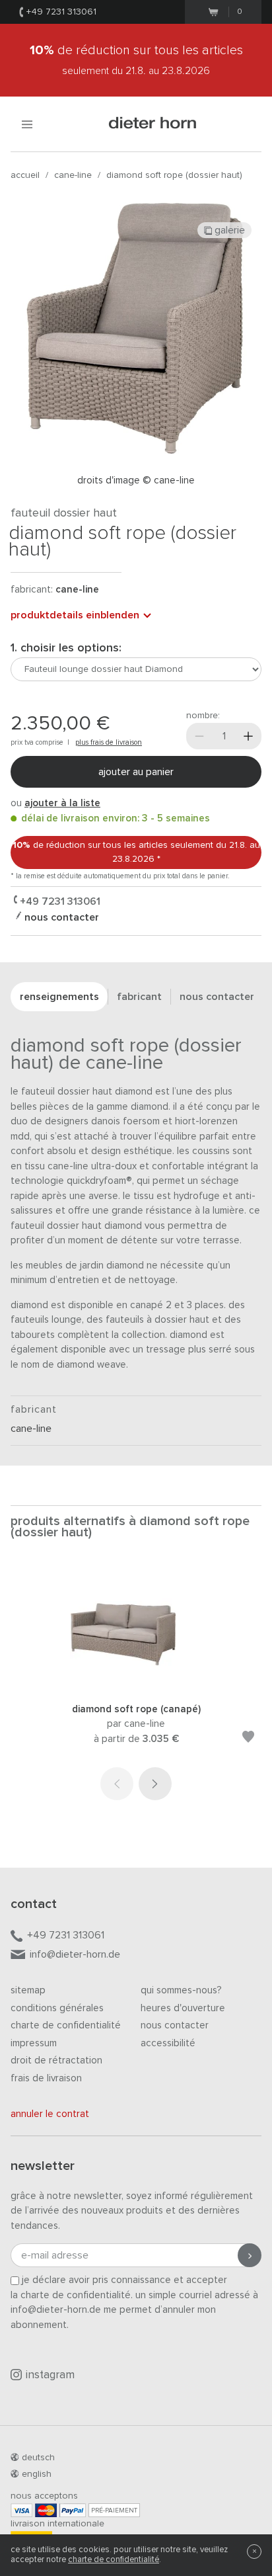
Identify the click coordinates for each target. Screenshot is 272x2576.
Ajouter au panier (136, 772)
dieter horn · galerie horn (153, 124)
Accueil (25, 175)
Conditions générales (57, 2008)
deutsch (38, 2458)
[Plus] (248, 736)
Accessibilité (168, 2043)
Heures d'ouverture (183, 2008)
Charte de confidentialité (66, 2025)
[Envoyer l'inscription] (250, 2255)
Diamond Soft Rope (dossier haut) (174, 175)
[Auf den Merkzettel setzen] (248, 1739)
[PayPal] (73, 2510)
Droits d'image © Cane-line (136, 480)
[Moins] (199, 736)
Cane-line (73, 175)
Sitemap (28, 1990)
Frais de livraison (46, 2078)
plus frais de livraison (109, 742)
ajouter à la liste (62, 803)
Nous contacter (175, 2025)
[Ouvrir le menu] (27, 124)
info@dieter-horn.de (75, 1954)
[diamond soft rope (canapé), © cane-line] (136, 1684)
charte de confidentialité (114, 2560)
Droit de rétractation (56, 2060)
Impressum (34, 2043)
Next (155, 1784)
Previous (117, 1784)
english (37, 2474)
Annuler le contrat (50, 2114)
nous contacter (60, 917)
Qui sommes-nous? (181, 1990)
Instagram (50, 2375)
